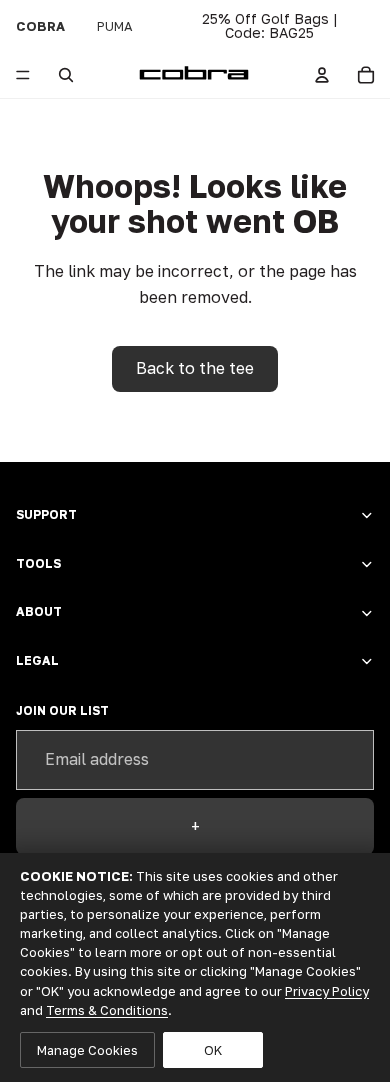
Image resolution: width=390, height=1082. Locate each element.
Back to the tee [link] (195, 368)
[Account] (322, 75)
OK (213, 1050)
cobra (40, 26)
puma (115, 26)
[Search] (66, 75)
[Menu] (23, 75)
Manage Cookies (87, 1050)
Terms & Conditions (107, 1010)
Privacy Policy (327, 991)
